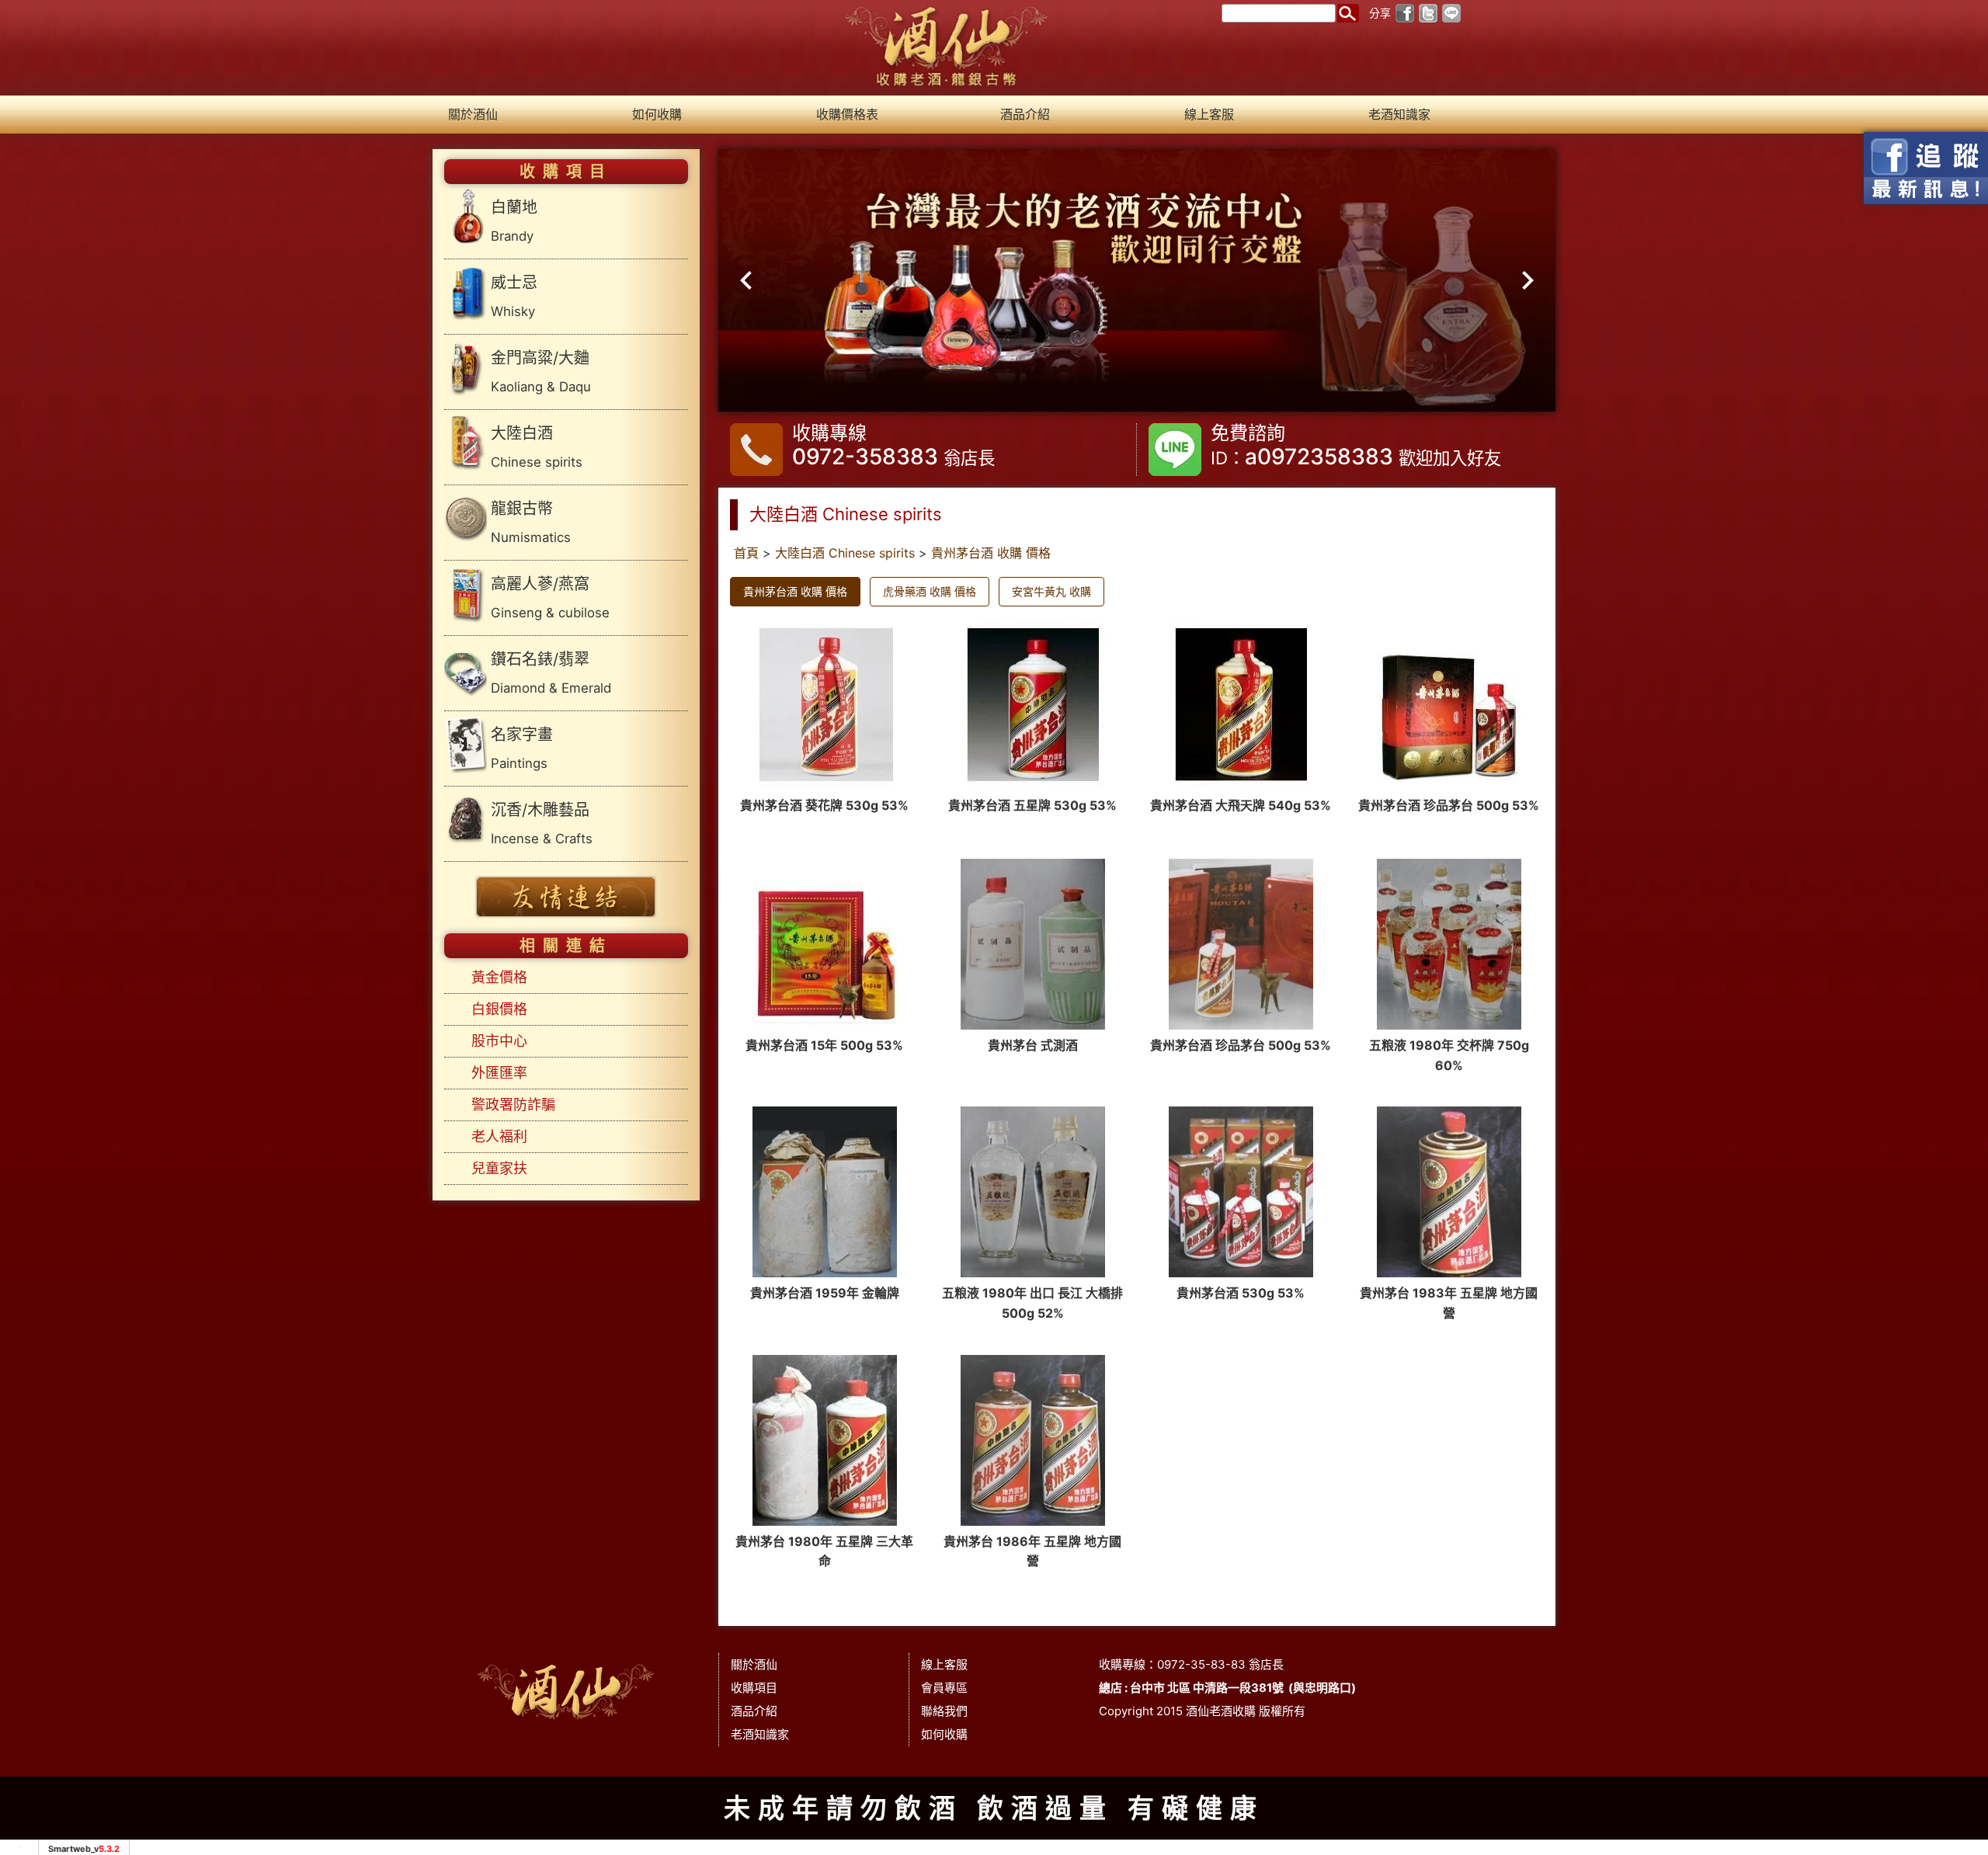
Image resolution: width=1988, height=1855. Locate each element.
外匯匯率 (499, 1073)
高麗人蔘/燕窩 (550, 597)
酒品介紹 (1025, 114)
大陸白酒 (537, 447)
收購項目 (754, 1688)
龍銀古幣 (531, 522)
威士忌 (514, 296)
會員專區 (944, 1688)
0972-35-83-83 (1201, 1664)
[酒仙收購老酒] (947, 47)
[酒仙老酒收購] (566, 1688)
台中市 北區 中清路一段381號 (1207, 1688)
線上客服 (1209, 114)
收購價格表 (847, 114)
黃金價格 (499, 977)
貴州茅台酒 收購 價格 (991, 553)
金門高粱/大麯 (541, 372)
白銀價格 (499, 1009)
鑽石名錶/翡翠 (551, 673)
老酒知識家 (1399, 114)
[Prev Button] (752, 281)
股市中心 (499, 1041)
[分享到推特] (1428, 12)
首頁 (746, 553)
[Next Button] (1522, 281)
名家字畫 (522, 748)
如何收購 (657, 114)
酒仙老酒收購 (1221, 1711)
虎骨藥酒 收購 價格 (930, 591)
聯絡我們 (944, 1711)
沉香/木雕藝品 (542, 823)
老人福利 (499, 1136)
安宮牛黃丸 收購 (1051, 591)
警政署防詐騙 (513, 1105)
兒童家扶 (499, 1168)
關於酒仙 (473, 114)
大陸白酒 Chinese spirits (845, 553)
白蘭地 (514, 221)
